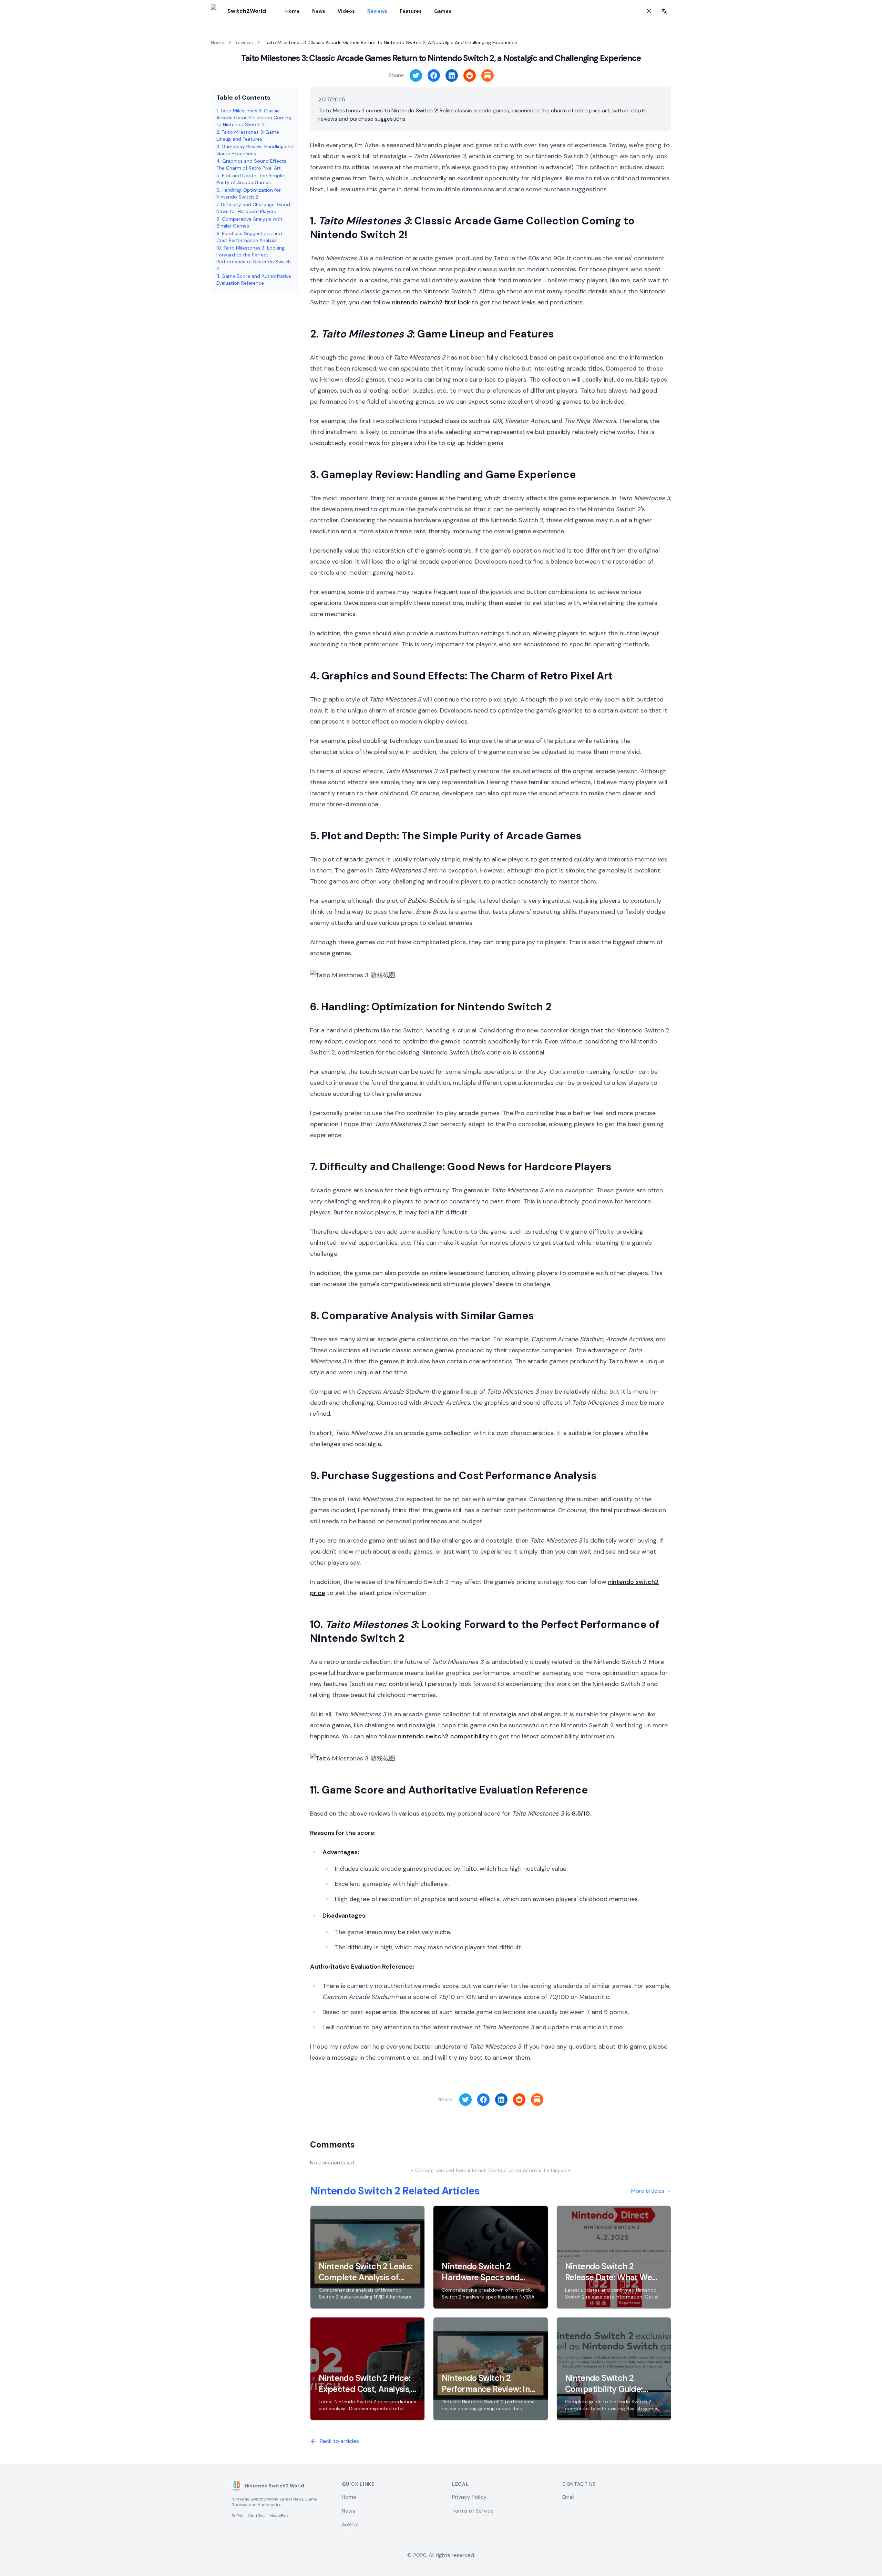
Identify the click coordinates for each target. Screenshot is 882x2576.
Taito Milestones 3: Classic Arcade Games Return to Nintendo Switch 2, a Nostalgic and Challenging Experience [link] (391, 42)
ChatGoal (257, 2516)
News (319, 11)
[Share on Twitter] (416, 75)
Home (293, 11)
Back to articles (339, 2441)
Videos (346, 11)
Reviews (377, 11)
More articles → (651, 2191)
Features (411, 11)
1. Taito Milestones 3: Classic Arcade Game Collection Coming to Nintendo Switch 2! (254, 118)
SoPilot (238, 2516)
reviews (244, 42)
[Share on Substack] (488, 75)
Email (568, 2497)
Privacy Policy (469, 2497)
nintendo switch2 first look (431, 302)
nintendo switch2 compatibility (443, 1736)
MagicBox (279, 2516)
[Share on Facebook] (434, 75)
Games (443, 11)
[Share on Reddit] (470, 75)
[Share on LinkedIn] (452, 75)
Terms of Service (473, 2511)
